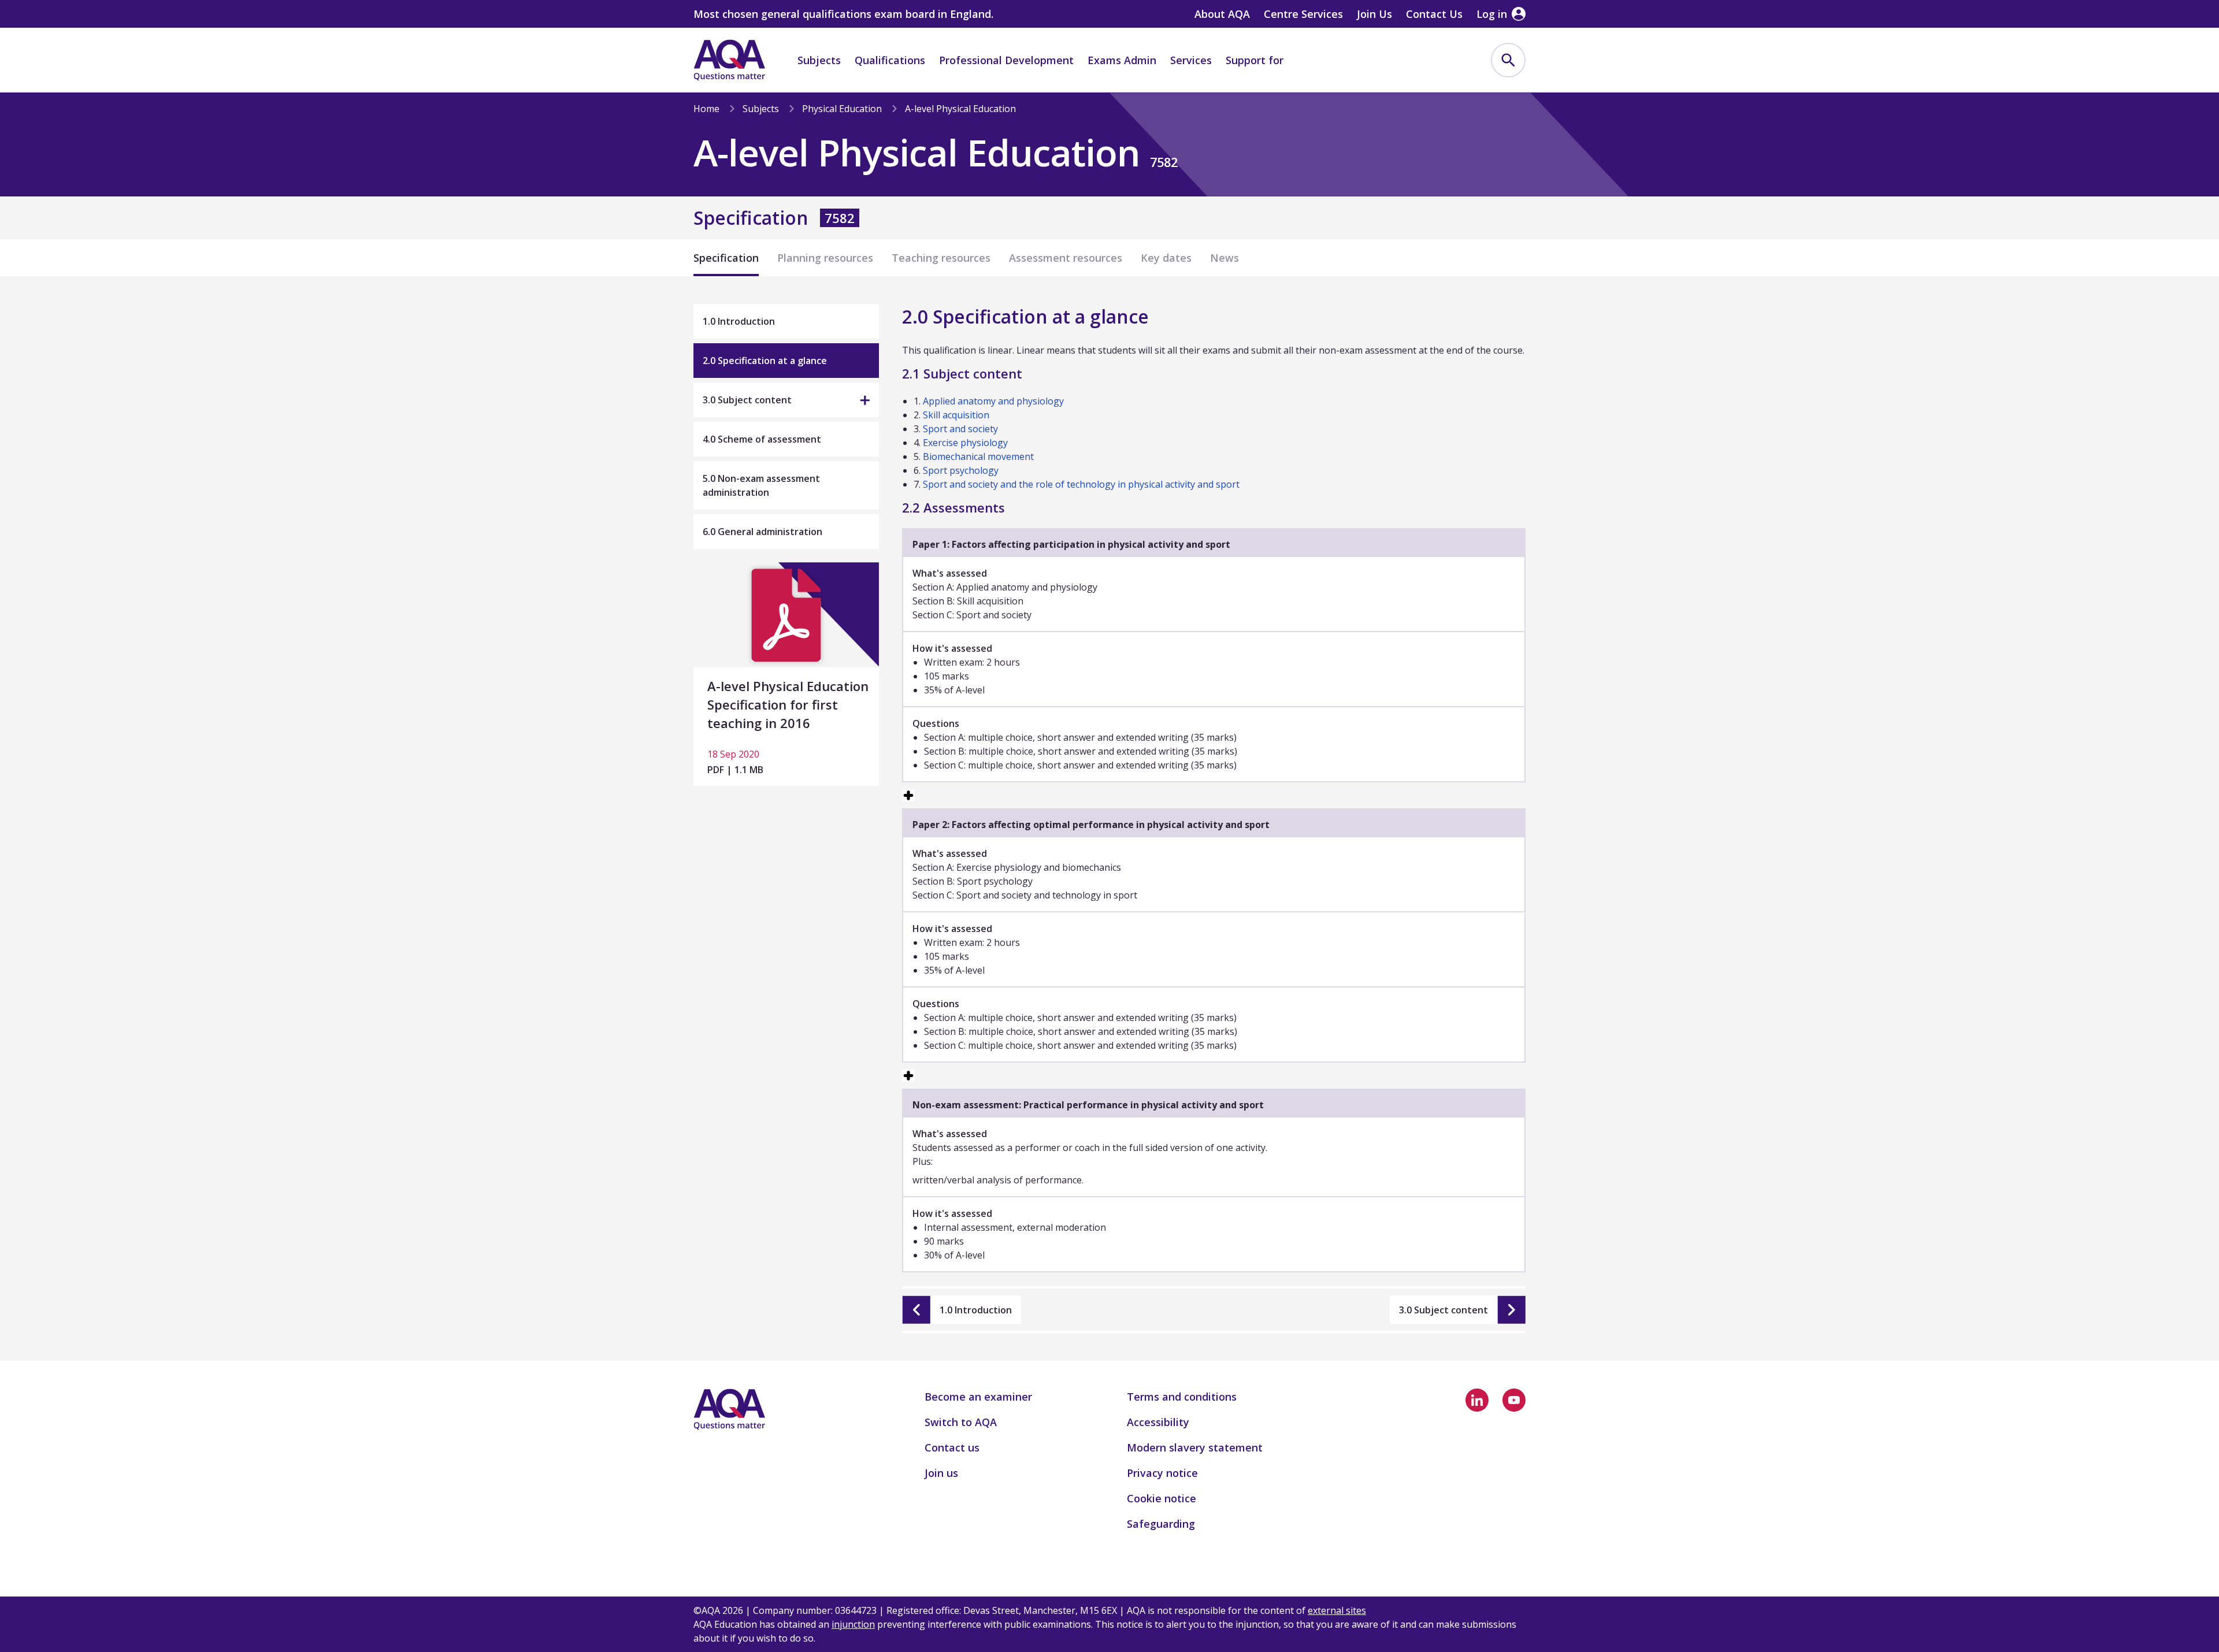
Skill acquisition (956, 415)
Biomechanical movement (978, 456)
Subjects (819, 60)
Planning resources (825, 258)
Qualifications (890, 60)
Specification (726, 258)
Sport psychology (961, 470)
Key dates (1166, 258)
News (1224, 258)
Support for (1255, 60)
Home (706, 109)
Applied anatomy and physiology (993, 401)
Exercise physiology (965, 443)
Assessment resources (1066, 258)
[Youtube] (1514, 1400)
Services (1191, 60)
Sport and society (960, 429)
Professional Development (1006, 60)
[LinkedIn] (1477, 1400)
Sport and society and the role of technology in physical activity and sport (1081, 484)
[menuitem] (1508, 60)
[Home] (729, 60)
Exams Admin (1122, 60)
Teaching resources (941, 258)
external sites (1337, 1610)
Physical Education (842, 109)
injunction (853, 1624)
